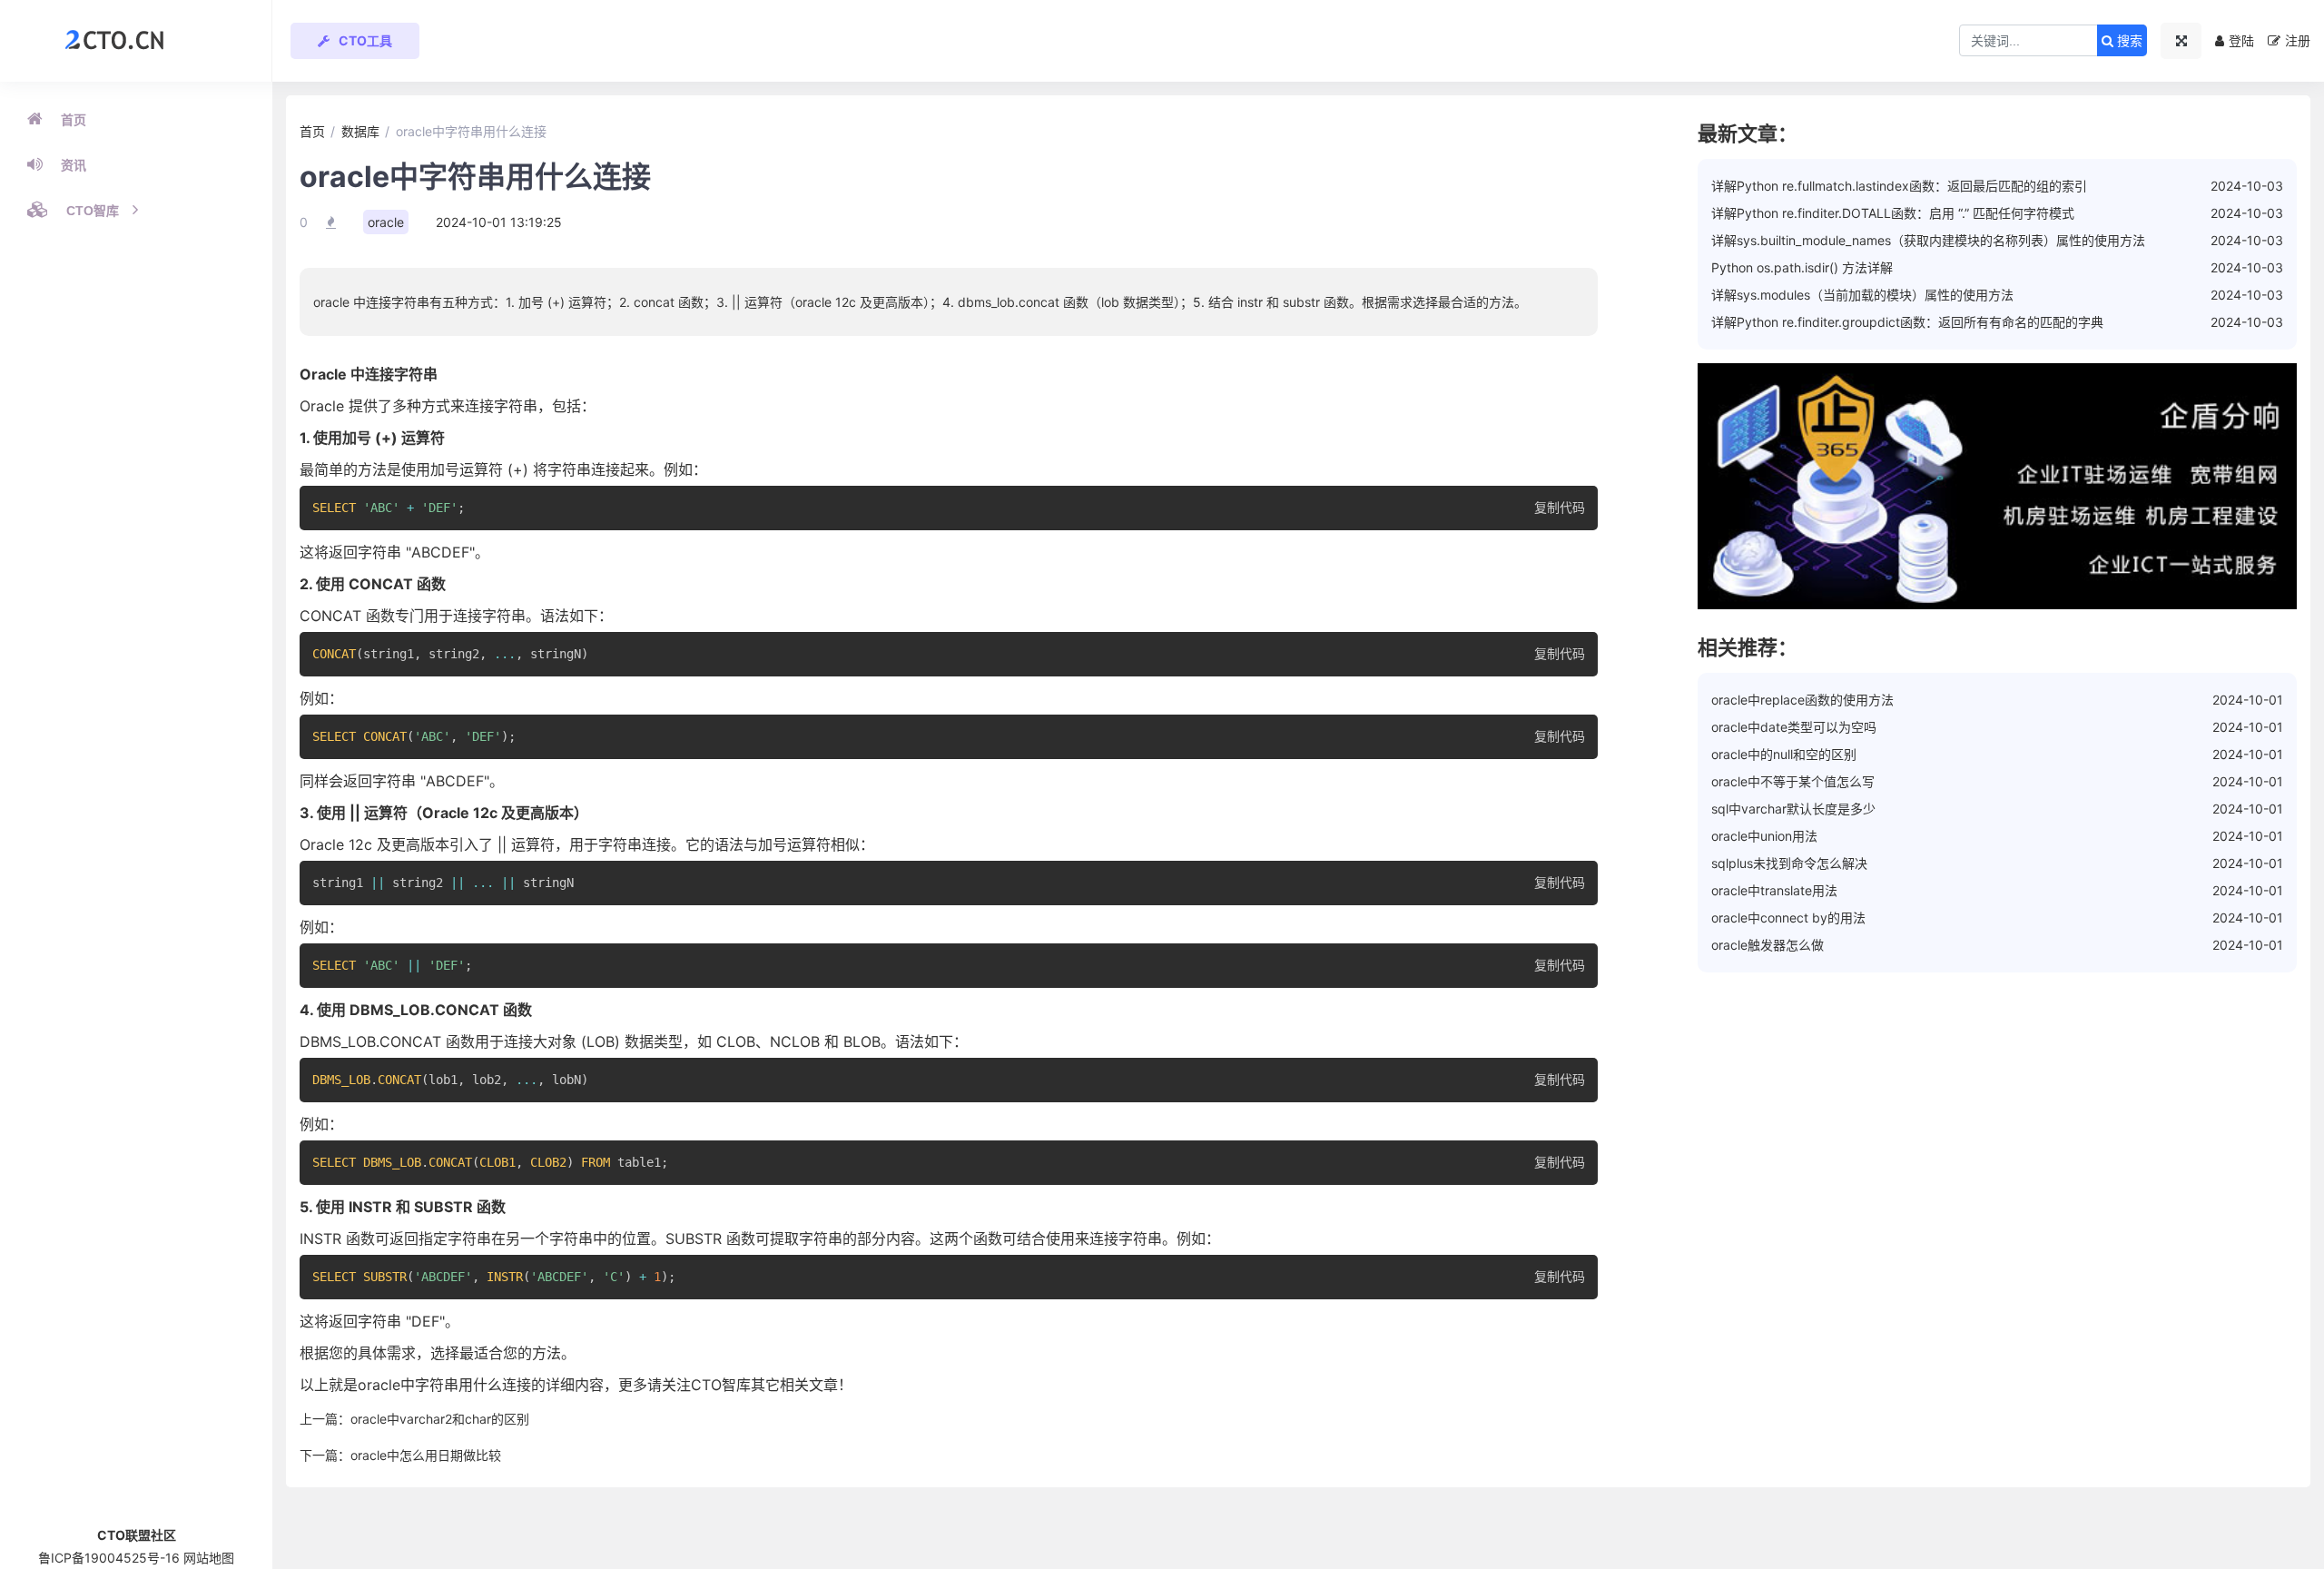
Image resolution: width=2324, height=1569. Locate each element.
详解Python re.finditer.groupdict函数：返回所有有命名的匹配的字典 (1907, 322)
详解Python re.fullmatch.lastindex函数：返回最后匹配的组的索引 (1899, 186)
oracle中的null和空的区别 (1784, 754)
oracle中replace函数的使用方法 (1802, 700)
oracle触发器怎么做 (1768, 945)
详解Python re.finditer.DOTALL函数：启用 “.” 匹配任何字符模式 (1893, 213)
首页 (74, 120)
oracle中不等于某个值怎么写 (1793, 781)
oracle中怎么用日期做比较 (426, 1455)
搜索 (2128, 41)
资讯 (74, 165)
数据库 (360, 131)
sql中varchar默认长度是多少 (1793, 809)
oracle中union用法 (1764, 836)
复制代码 (1560, 508)
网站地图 (209, 1558)
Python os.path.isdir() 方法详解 (1802, 267)
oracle (386, 222)
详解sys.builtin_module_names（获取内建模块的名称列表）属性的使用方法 (1928, 240)
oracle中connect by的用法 (1788, 918)
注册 (2298, 40)
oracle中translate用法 (1774, 890)
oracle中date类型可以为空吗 (1794, 727)
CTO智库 (93, 211)
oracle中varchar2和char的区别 (440, 1419)
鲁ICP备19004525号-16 (109, 1558)
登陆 (2241, 40)
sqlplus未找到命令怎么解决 (1789, 863)
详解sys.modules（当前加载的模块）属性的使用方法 (1862, 295)
